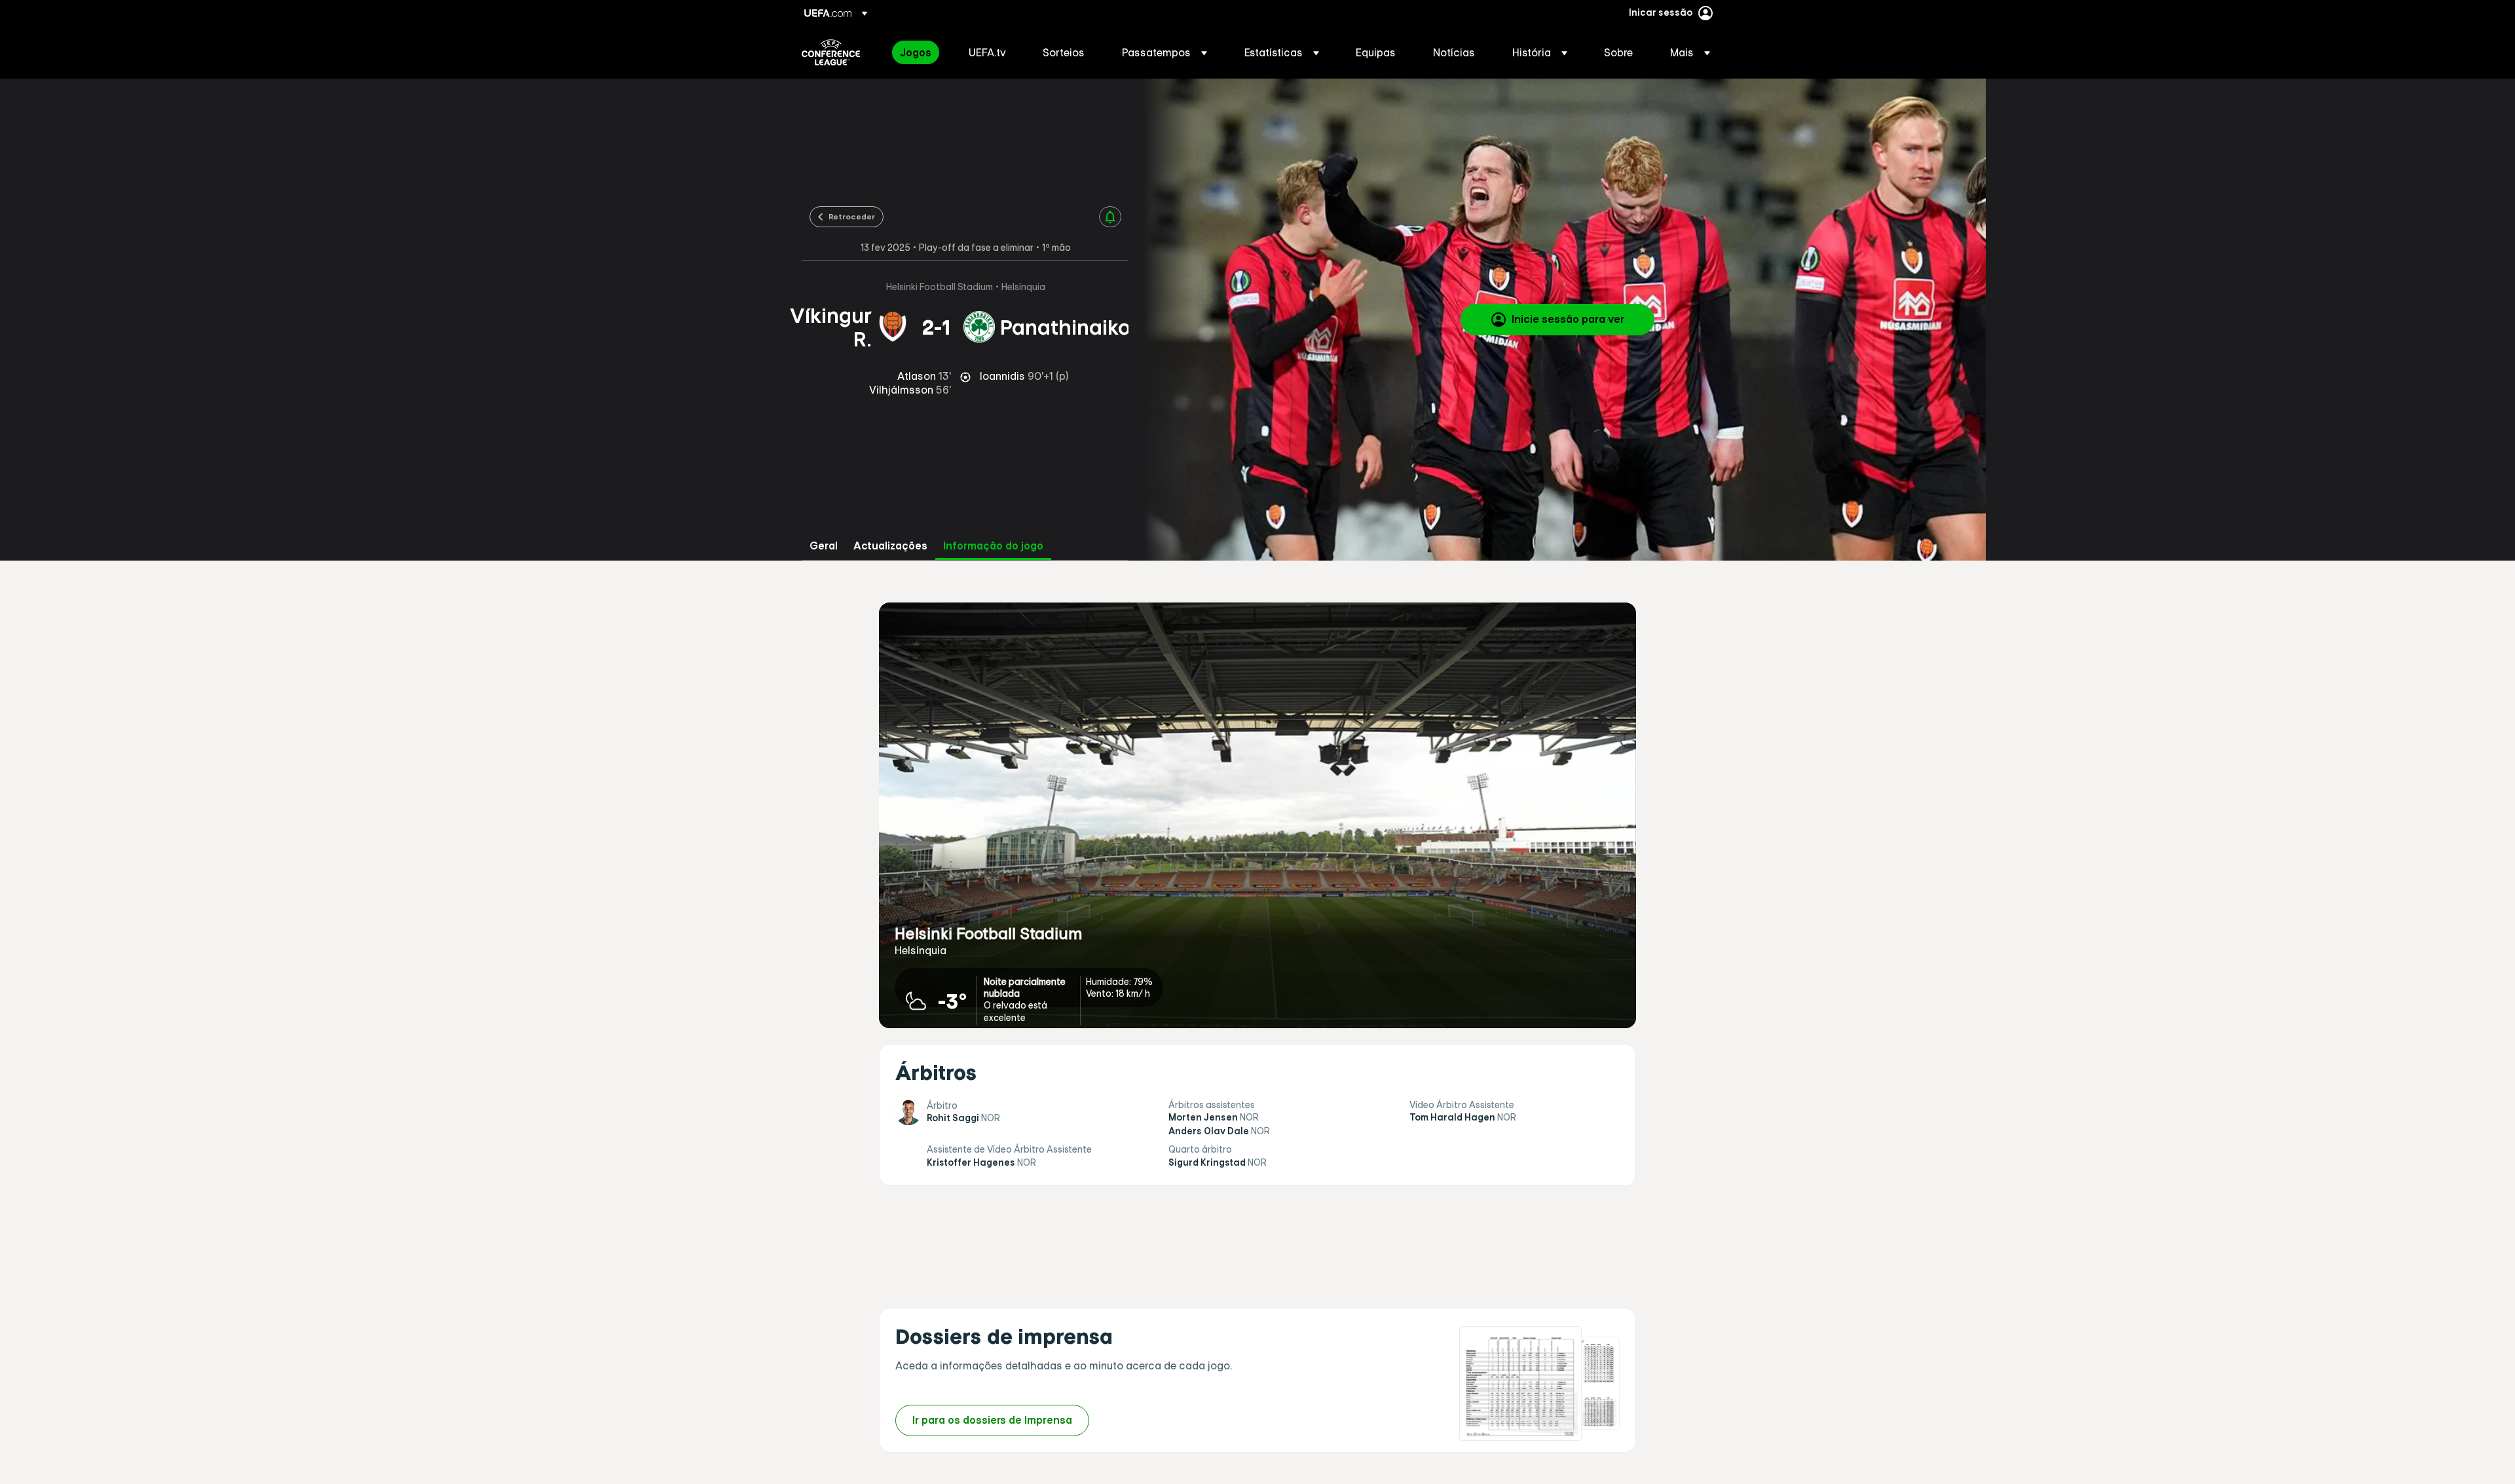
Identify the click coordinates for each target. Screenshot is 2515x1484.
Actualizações (890, 546)
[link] (916, 52)
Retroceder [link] (852, 216)
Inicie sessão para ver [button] (1568, 319)
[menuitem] (918, 52)
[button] (1164, 52)
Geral (824, 546)
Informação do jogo (993, 546)
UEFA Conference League (831, 52)
